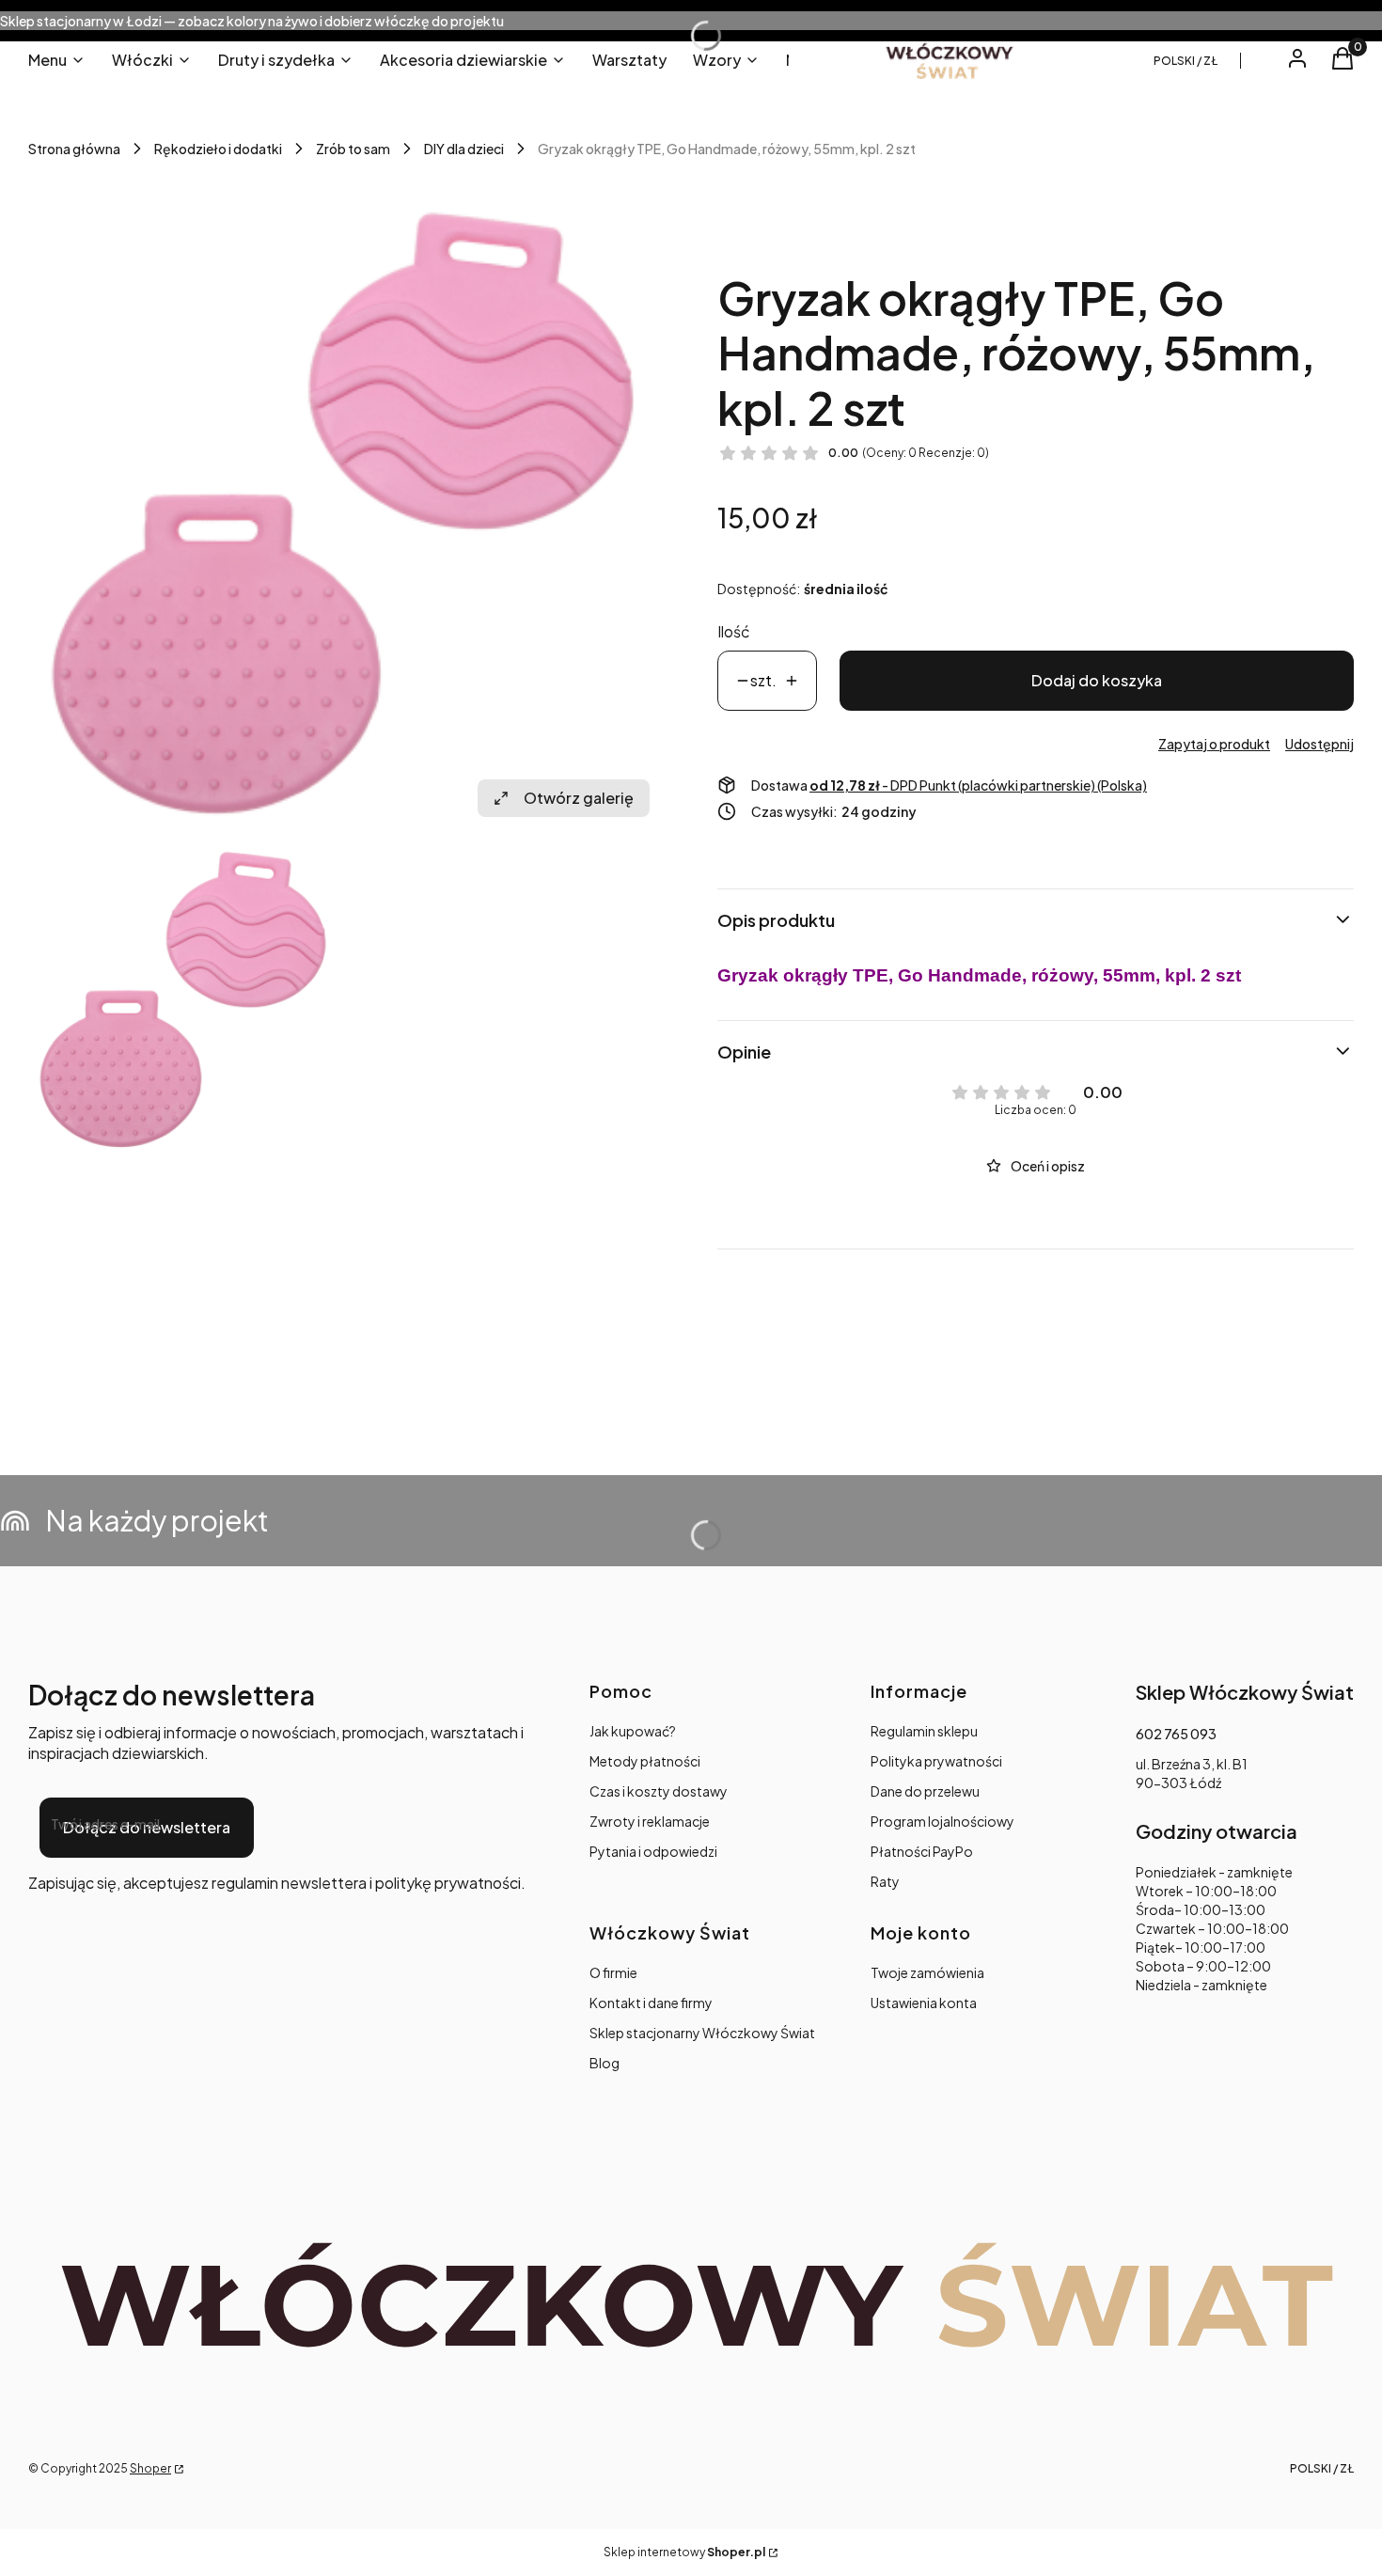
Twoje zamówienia (927, 1972)
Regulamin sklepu (924, 1731)
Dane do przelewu (925, 1791)
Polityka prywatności (936, 1761)
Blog (605, 2063)
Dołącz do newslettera (147, 1827)
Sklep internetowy (684, 2552)
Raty (885, 1881)
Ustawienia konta (924, 2003)
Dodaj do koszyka (1097, 680)
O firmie (613, 1972)
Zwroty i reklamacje (650, 1821)
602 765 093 (1176, 1734)
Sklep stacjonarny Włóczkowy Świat (702, 2033)
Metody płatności (645, 1761)
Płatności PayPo (922, 1851)
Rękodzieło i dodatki (218, 149)
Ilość (734, 631)
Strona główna (74, 149)
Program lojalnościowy (942, 1821)
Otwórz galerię (579, 798)
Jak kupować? (633, 1731)
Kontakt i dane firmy (651, 2003)
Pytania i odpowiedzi (653, 1851)
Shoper (150, 2468)
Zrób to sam (353, 149)
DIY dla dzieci (464, 149)
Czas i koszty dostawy (659, 1791)
